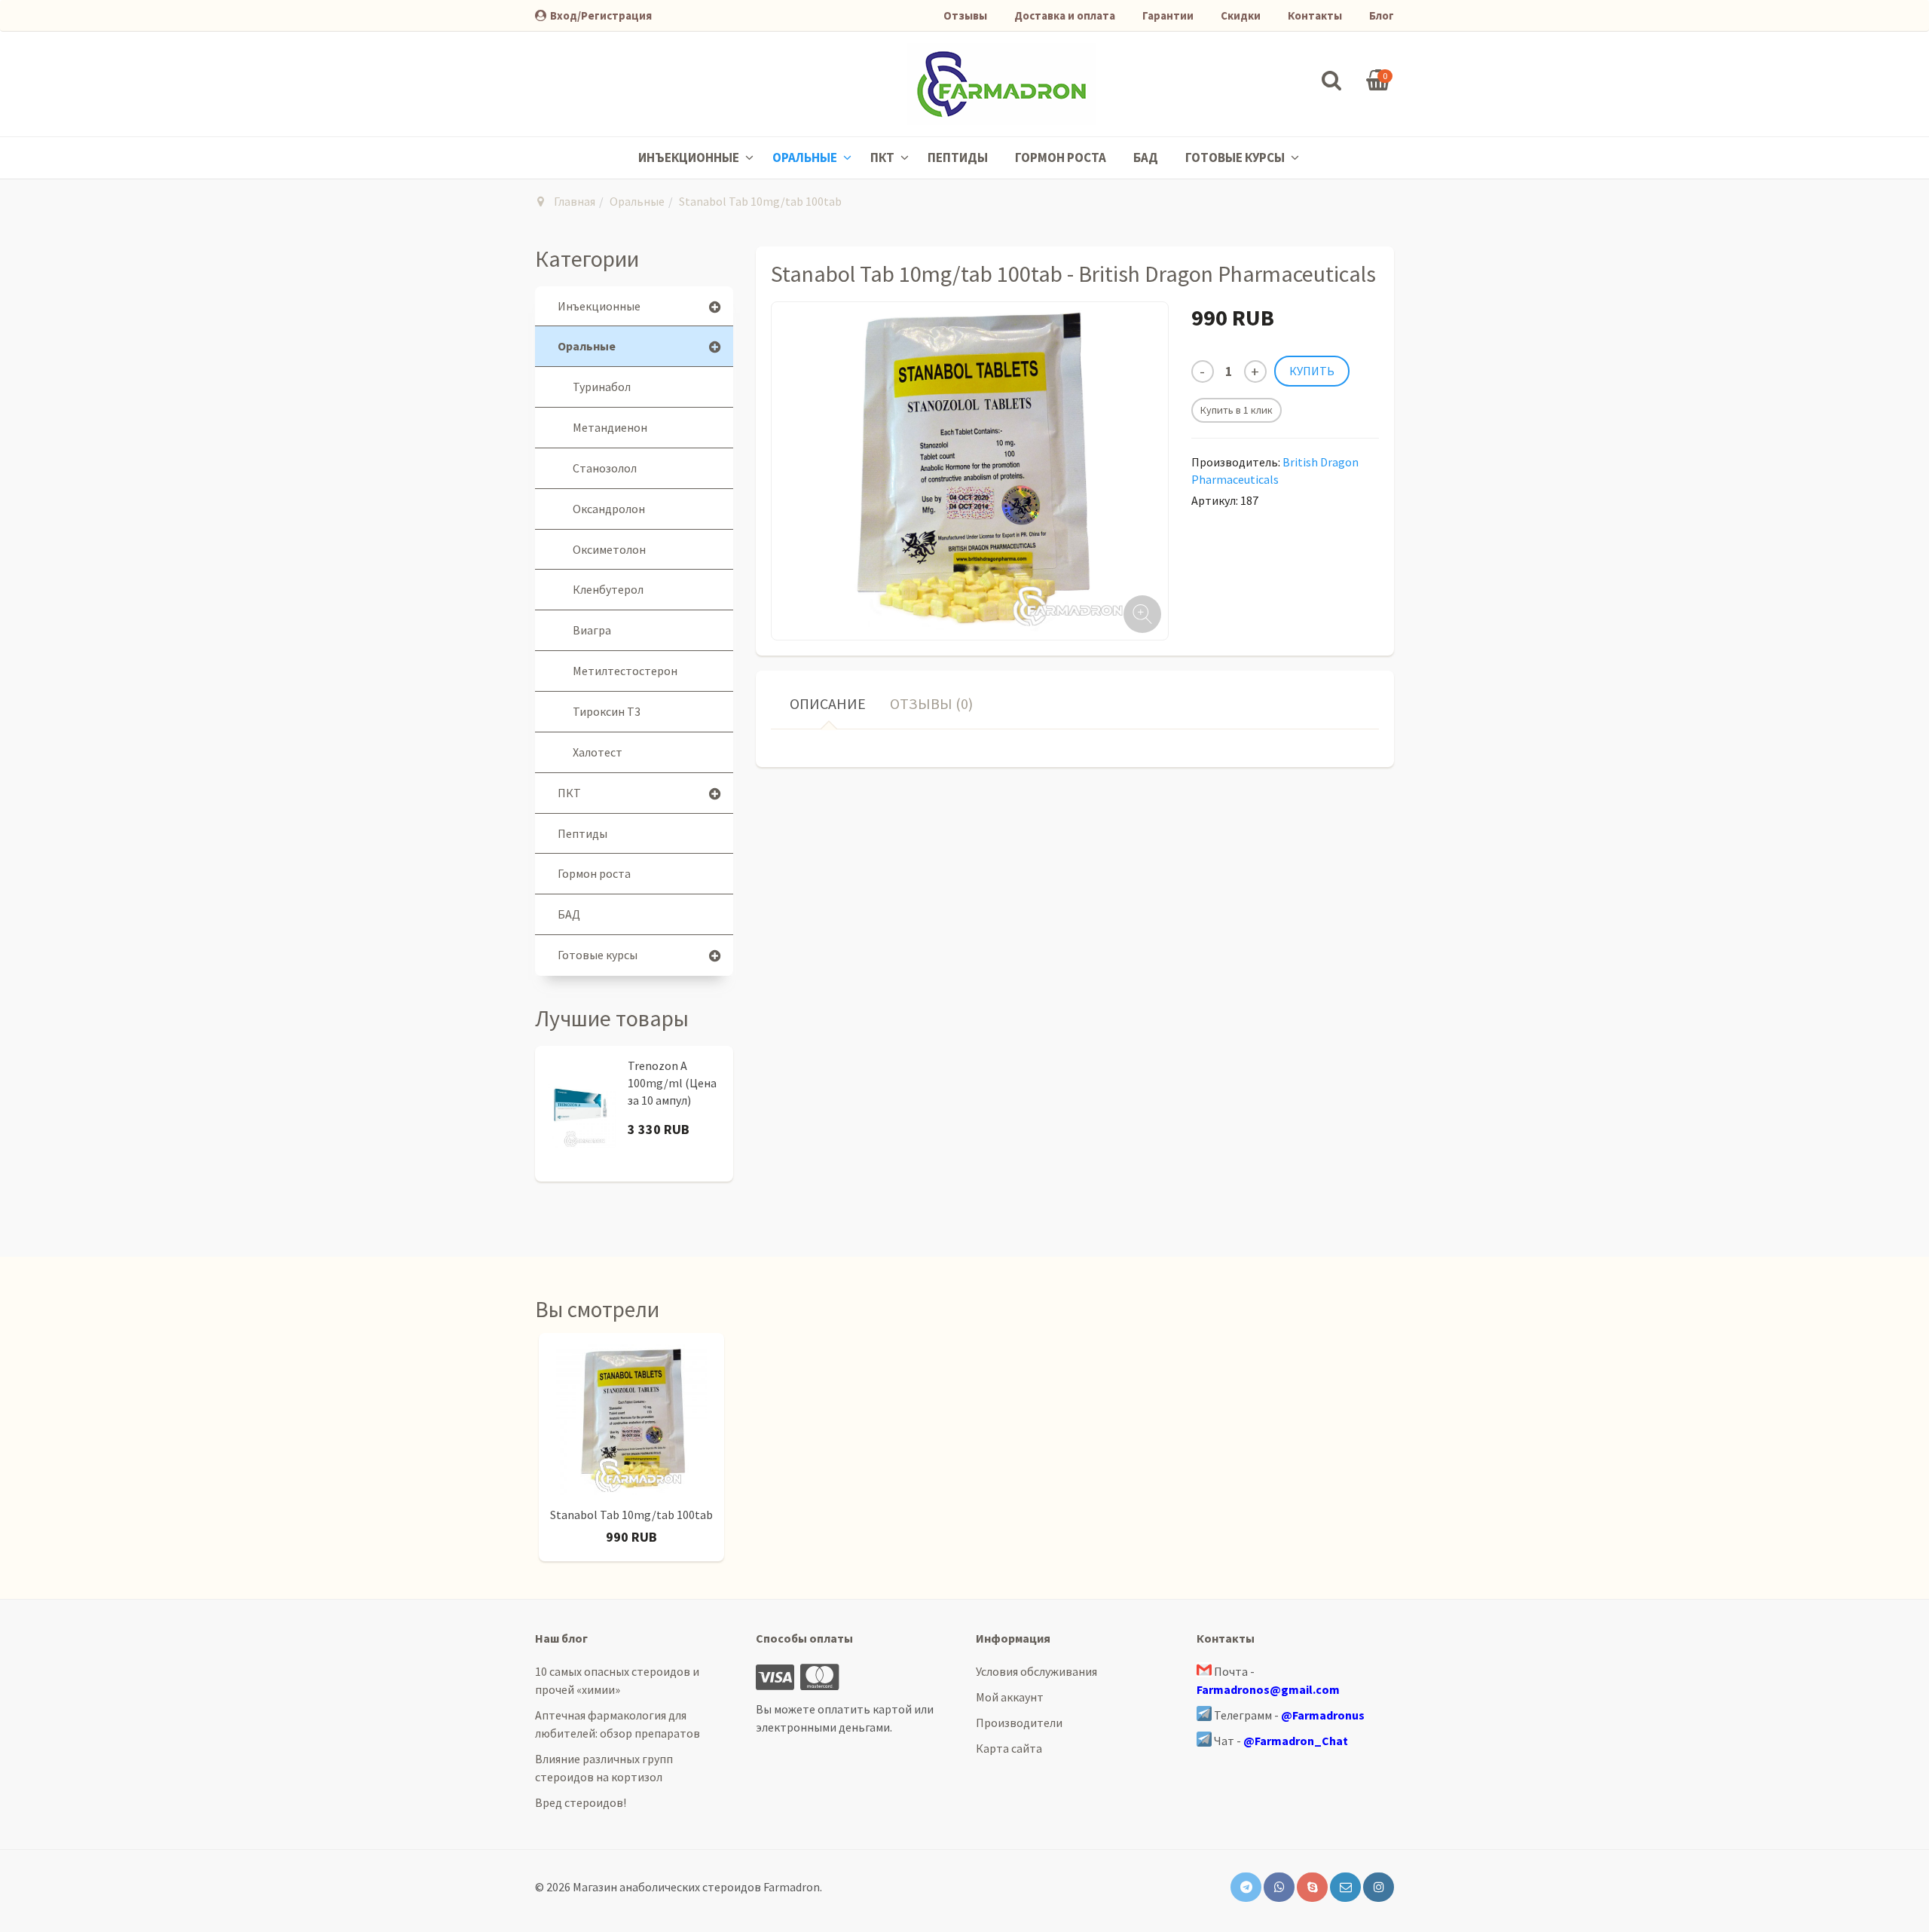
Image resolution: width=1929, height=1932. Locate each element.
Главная (575, 201)
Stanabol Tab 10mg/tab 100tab (631, 1515)
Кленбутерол (608, 589)
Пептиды (958, 157)
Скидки (1241, 15)
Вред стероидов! (581, 1802)
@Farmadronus (1323, 1715)
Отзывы (965, 15)
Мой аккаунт (1010, 1697)
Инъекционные (690, 157)
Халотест (598, 752)
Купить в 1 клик (1237, 410)
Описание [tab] (828, 703)
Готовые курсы (1236, 157)
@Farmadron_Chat (1296, 1741)
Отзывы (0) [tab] (931, 703)
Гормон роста (1061, 157)
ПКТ (883, 157)
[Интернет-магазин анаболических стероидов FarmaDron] (1001, 84)
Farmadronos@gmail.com (1268, 1689)
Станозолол (605, 468)
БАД (1146, 157)
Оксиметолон (609, 549)
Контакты (1315, 15)
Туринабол (602, 387)
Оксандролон (609, 509)
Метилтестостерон (625, 671)
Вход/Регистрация (601, 15)
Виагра (592, 630)
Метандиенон (610, 427)
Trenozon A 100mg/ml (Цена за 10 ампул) (672, 1083)
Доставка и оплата (1065, 15)
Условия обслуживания (1036, 1671)
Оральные (806, 157)
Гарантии (1168, 15)
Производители (1019, 1723)
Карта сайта (1009, 1748)
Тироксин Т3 (607, 711)
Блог (1382, 15)
